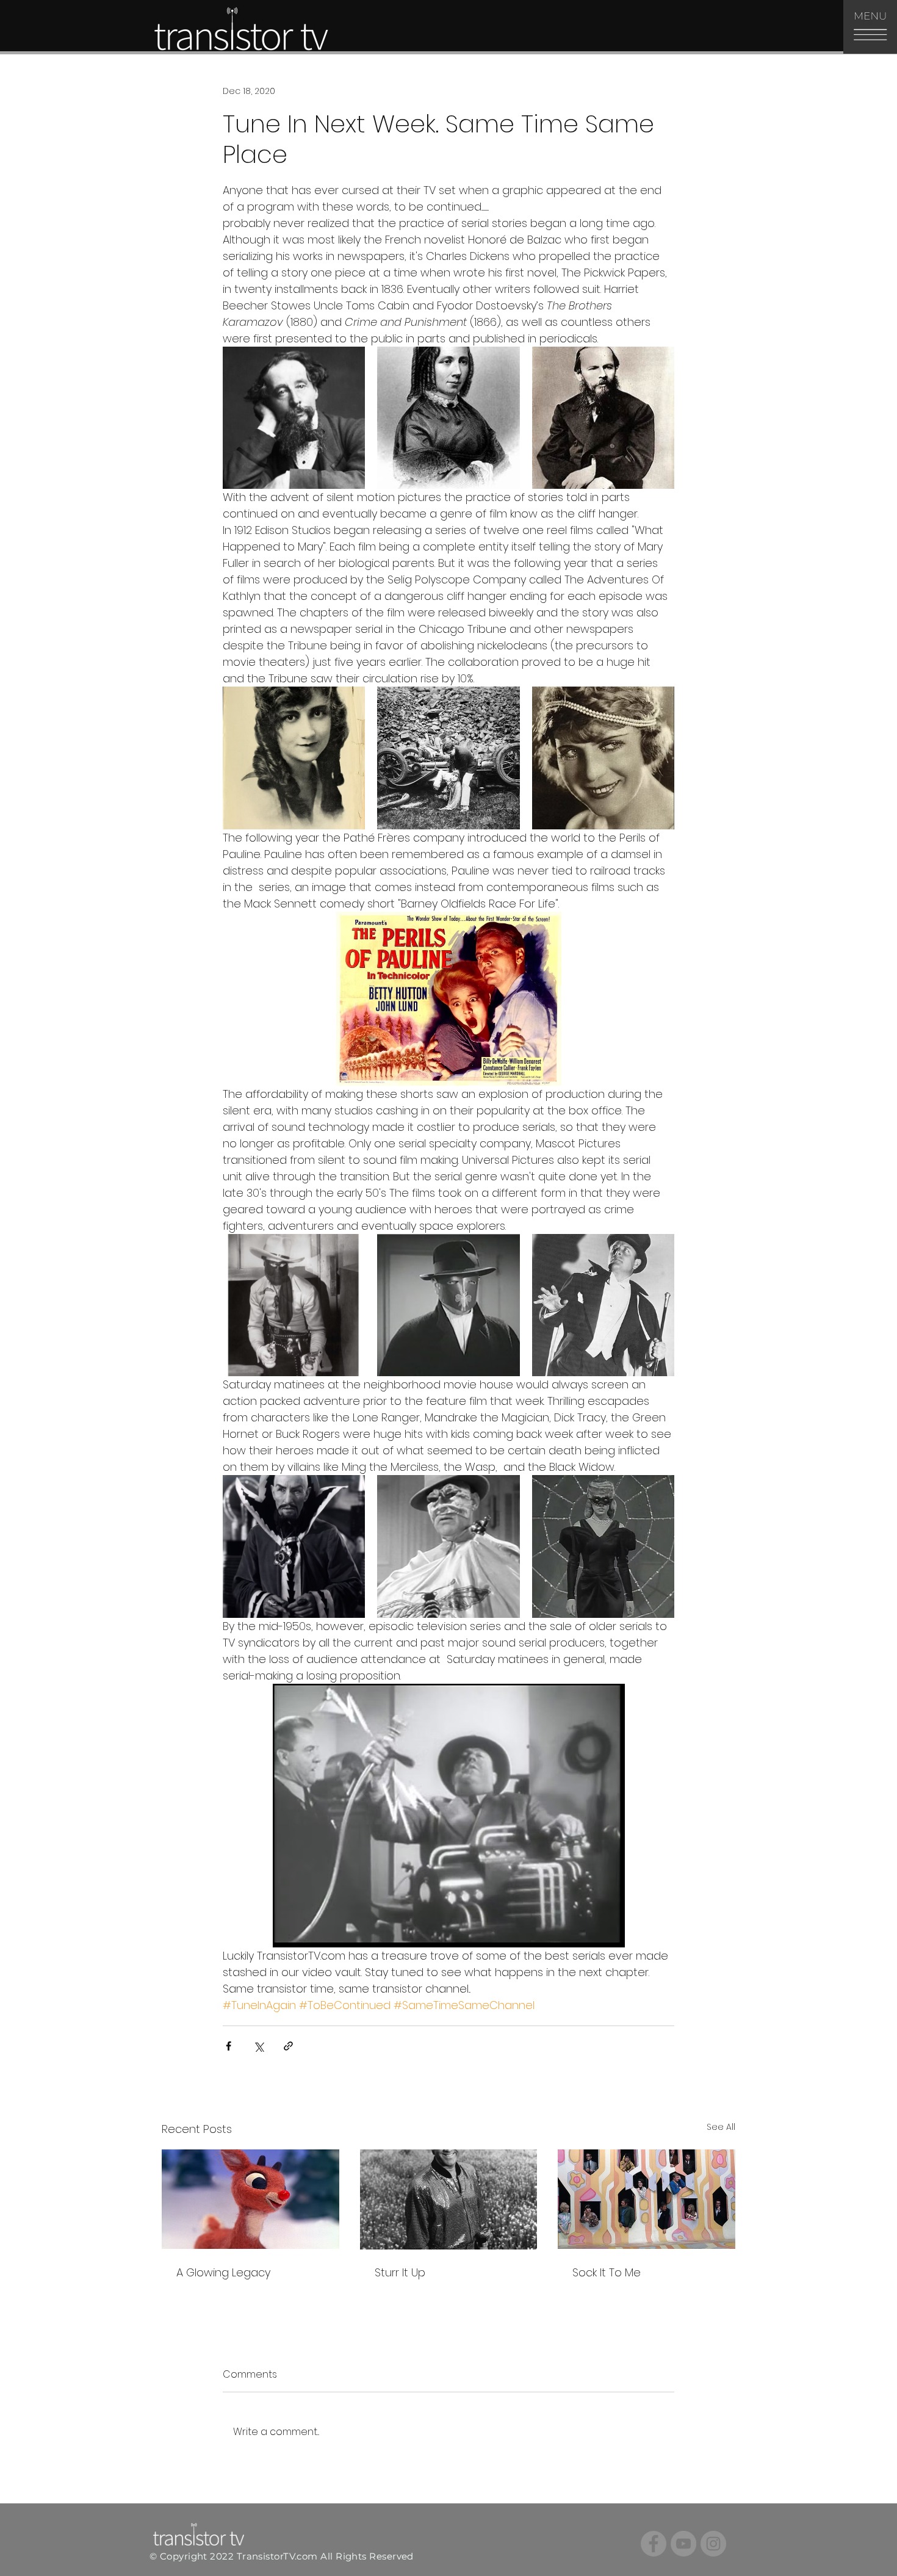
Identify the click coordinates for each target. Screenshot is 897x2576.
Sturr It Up (400, 2272)
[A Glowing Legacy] (250, 2199)
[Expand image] (294, 418)
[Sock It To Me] (647, 2199)
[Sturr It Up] (449, 2199)
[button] (870, 27)
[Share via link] (288, 2046)
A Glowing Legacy (223, 2272)
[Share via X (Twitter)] (258, 2046)
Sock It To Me (607, 2272)
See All (721, 2127)
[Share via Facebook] (229, 2046)
